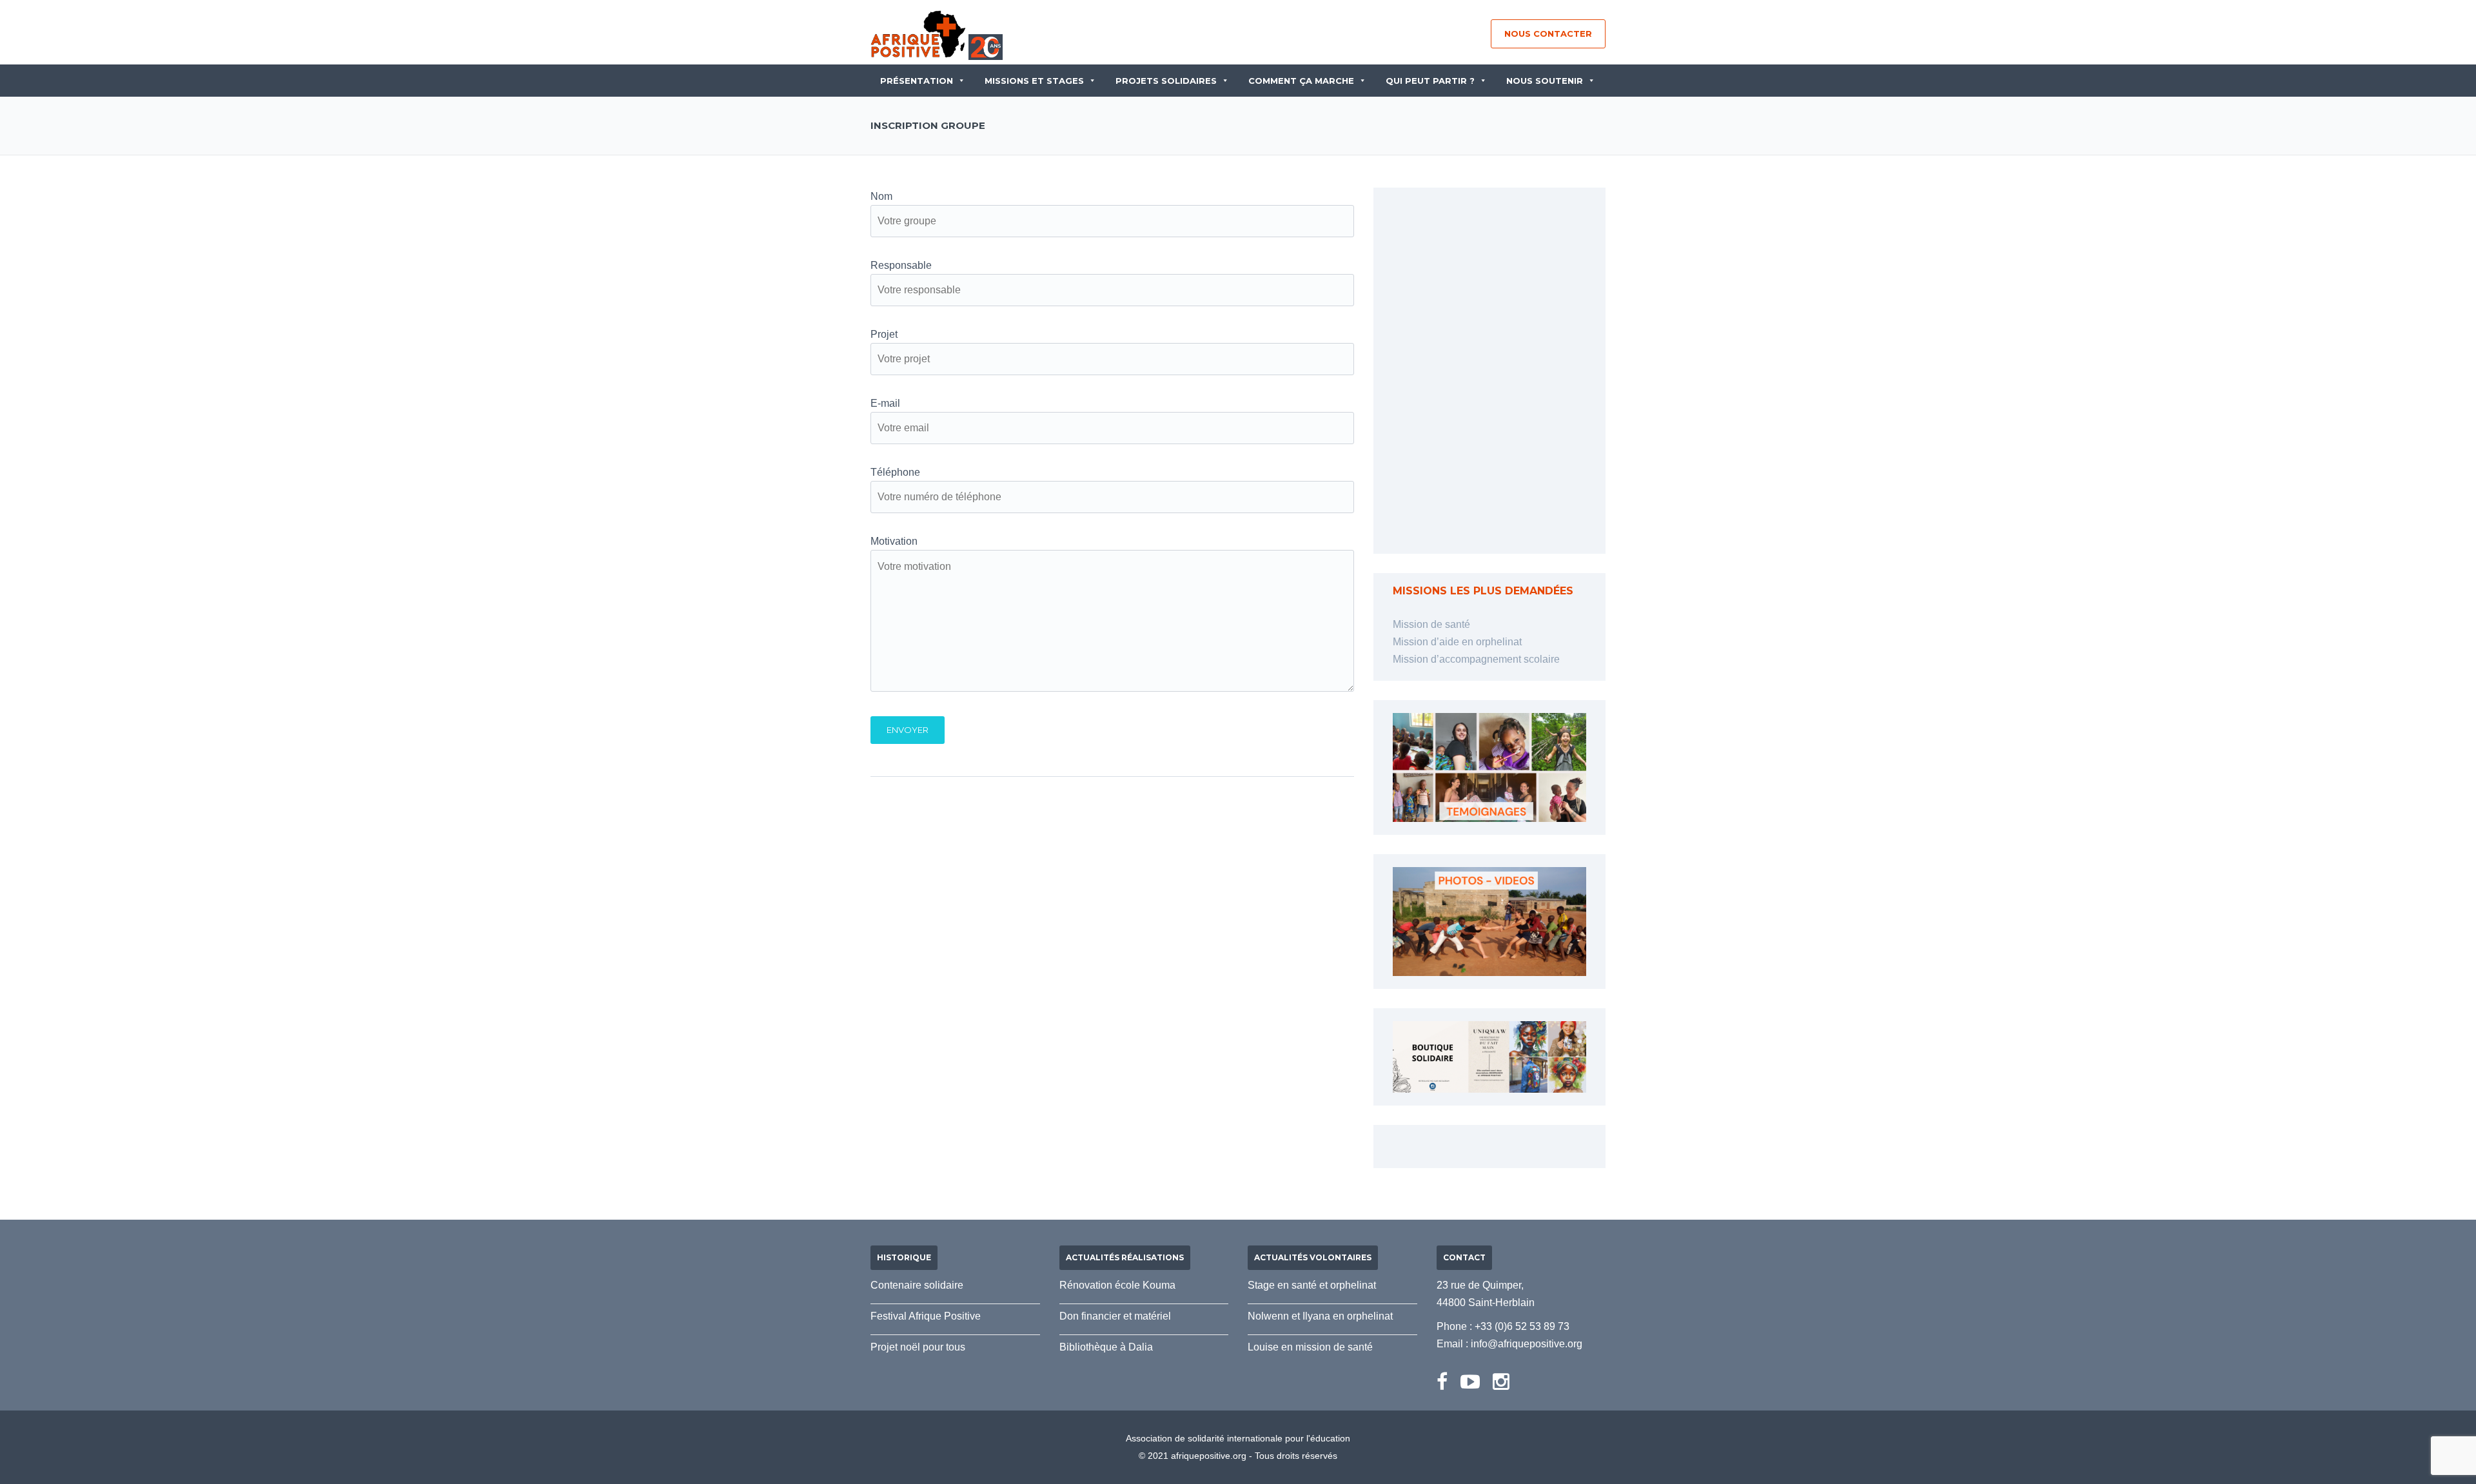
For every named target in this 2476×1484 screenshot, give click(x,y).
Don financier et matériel (1115, 1316)
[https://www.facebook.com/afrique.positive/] (1442, 1382)
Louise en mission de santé (1310, 1347)
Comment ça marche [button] (1301, 81)
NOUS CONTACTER (1548, 34)
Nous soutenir (1545, 81)
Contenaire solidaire (917, 1285)
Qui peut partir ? (1430, 81)
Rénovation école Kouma (1117, 1285)
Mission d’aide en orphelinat (1457, 642)
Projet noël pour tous (918, 1347)
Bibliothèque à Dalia (1106, 1347)
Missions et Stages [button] (1034, 81)
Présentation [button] (917, 81)
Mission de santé (1431, 624)
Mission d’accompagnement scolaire (1476, 659)
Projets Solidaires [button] (1166, 81)
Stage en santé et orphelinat (1312, 1285)
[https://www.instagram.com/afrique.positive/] (1501, 1382)
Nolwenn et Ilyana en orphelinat (1320, 1316)
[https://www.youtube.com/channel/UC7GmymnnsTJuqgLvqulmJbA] (1470, 1382)
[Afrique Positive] (918, 33)
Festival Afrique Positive (926, 1316)
